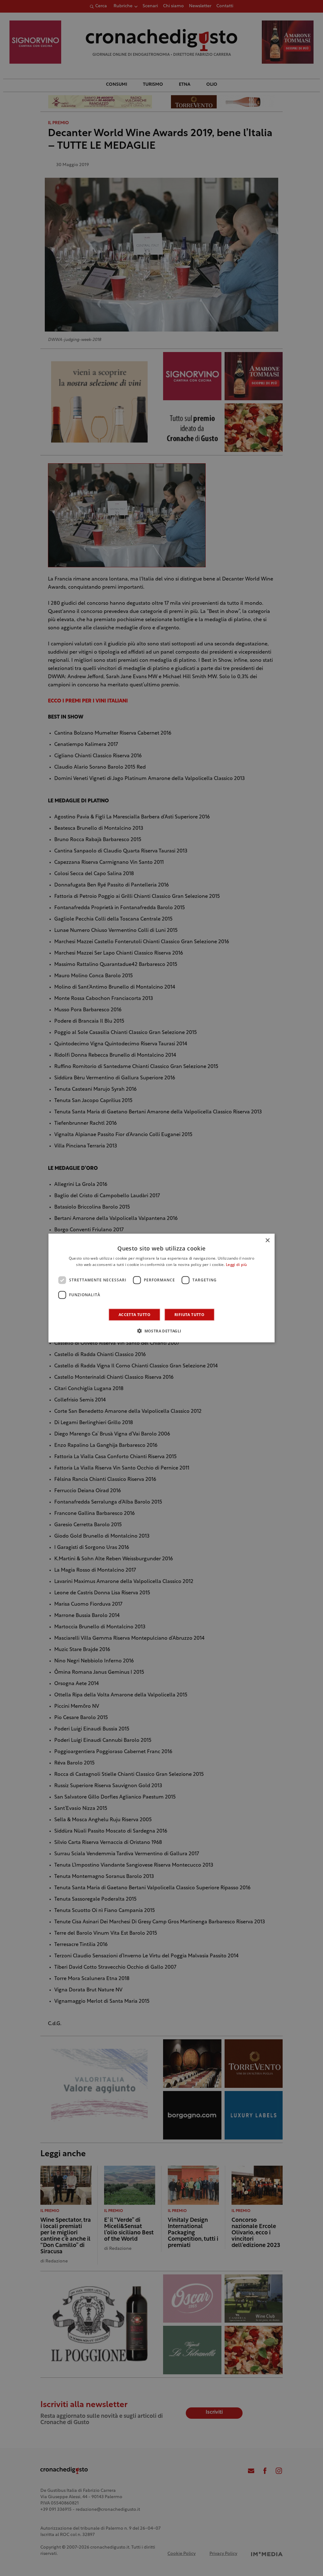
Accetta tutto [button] (135, 1314)
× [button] (267, 1241)
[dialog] (162, 1288)
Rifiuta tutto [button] (189, 1314)
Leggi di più (236, 1265)
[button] (161, 1331)
